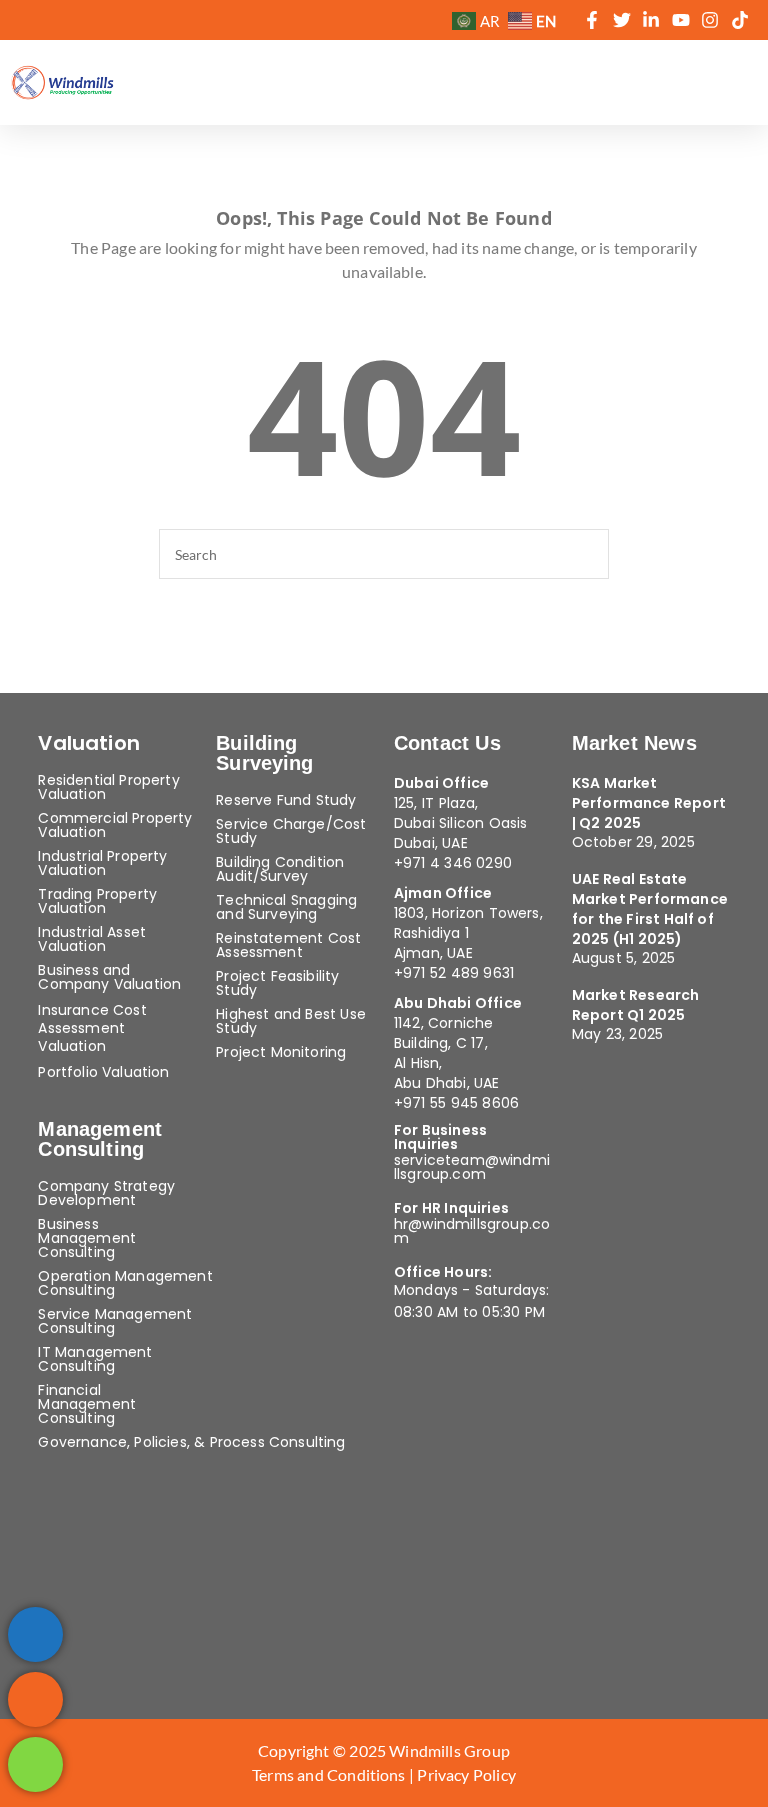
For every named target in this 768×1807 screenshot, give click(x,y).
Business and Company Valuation (109, 977)
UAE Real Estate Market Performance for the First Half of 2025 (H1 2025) (650, 909)
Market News (634, 743)
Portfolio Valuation (103, 1072)
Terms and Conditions (330, 1774)
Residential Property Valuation (108, 787)
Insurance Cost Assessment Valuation (92, 1028)
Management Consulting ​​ (100, 1139)
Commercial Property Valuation (115, 825)
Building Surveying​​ (264, 753)
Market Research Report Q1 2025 (636, 1005)
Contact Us (447, 743)
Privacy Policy (466, 1774)
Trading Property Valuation (97, 901)
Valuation (88, 743)
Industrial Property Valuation (102, 863)
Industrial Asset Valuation (92, 939)
